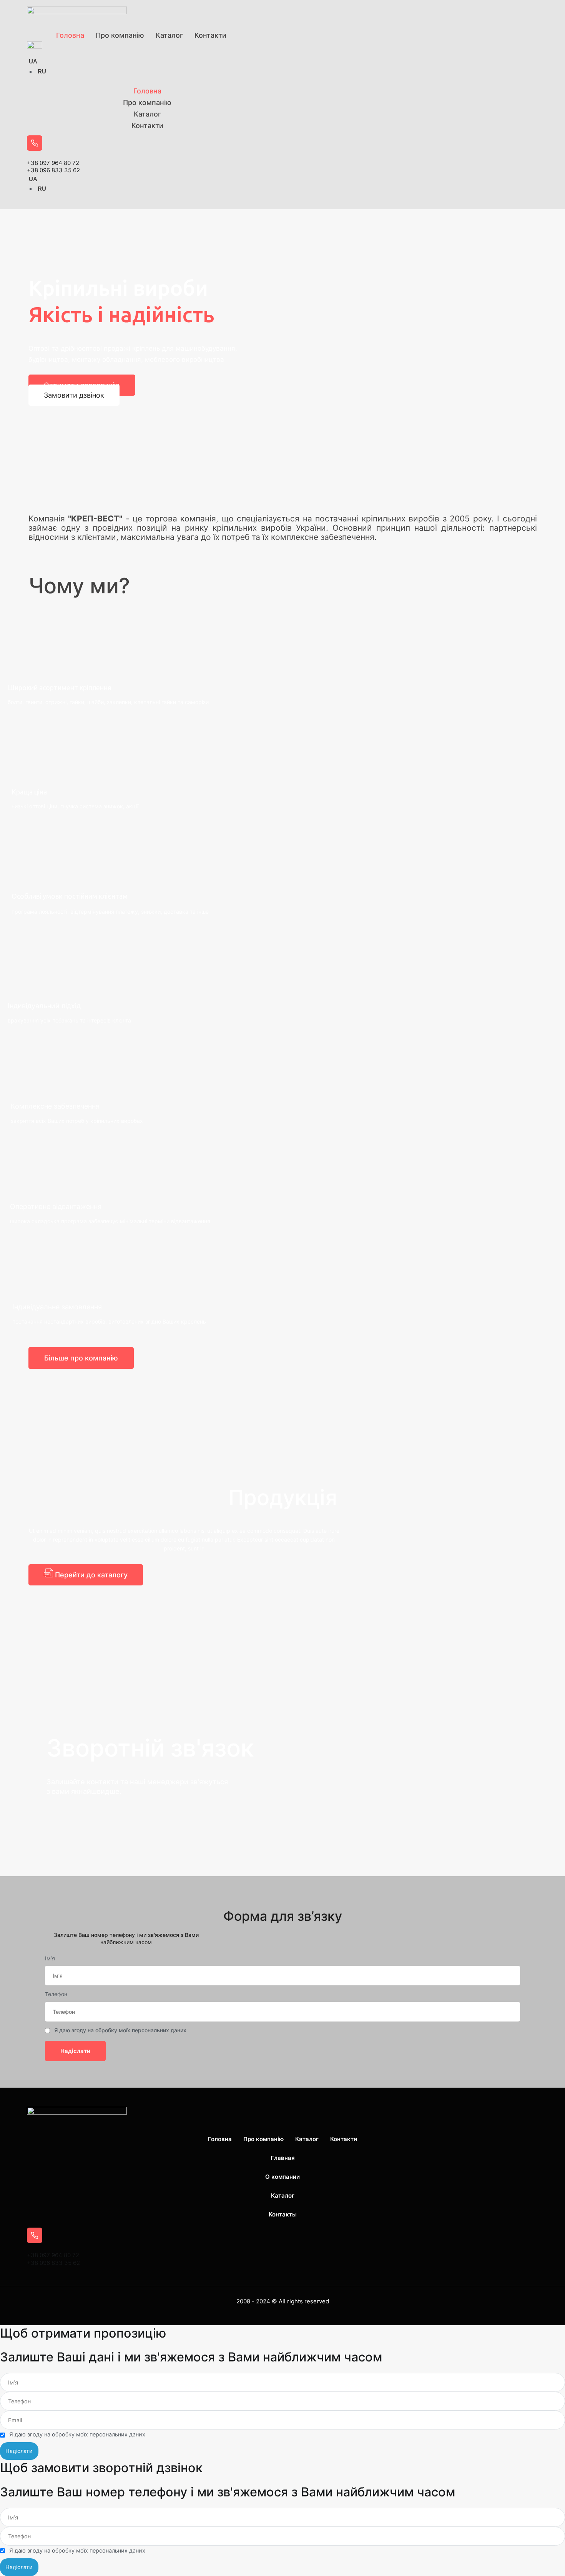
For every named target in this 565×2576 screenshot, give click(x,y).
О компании (282, 2177)
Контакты (283, 2214)
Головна (70, 35)
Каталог (169, 35)
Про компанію (120, 35)
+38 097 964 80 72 (53, 163)
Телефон (56, 1994)
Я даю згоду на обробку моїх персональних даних (120, 2030)
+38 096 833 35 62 (53, 170)
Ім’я (50, 1958)
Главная (283, 2158)
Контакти (210, 35)
